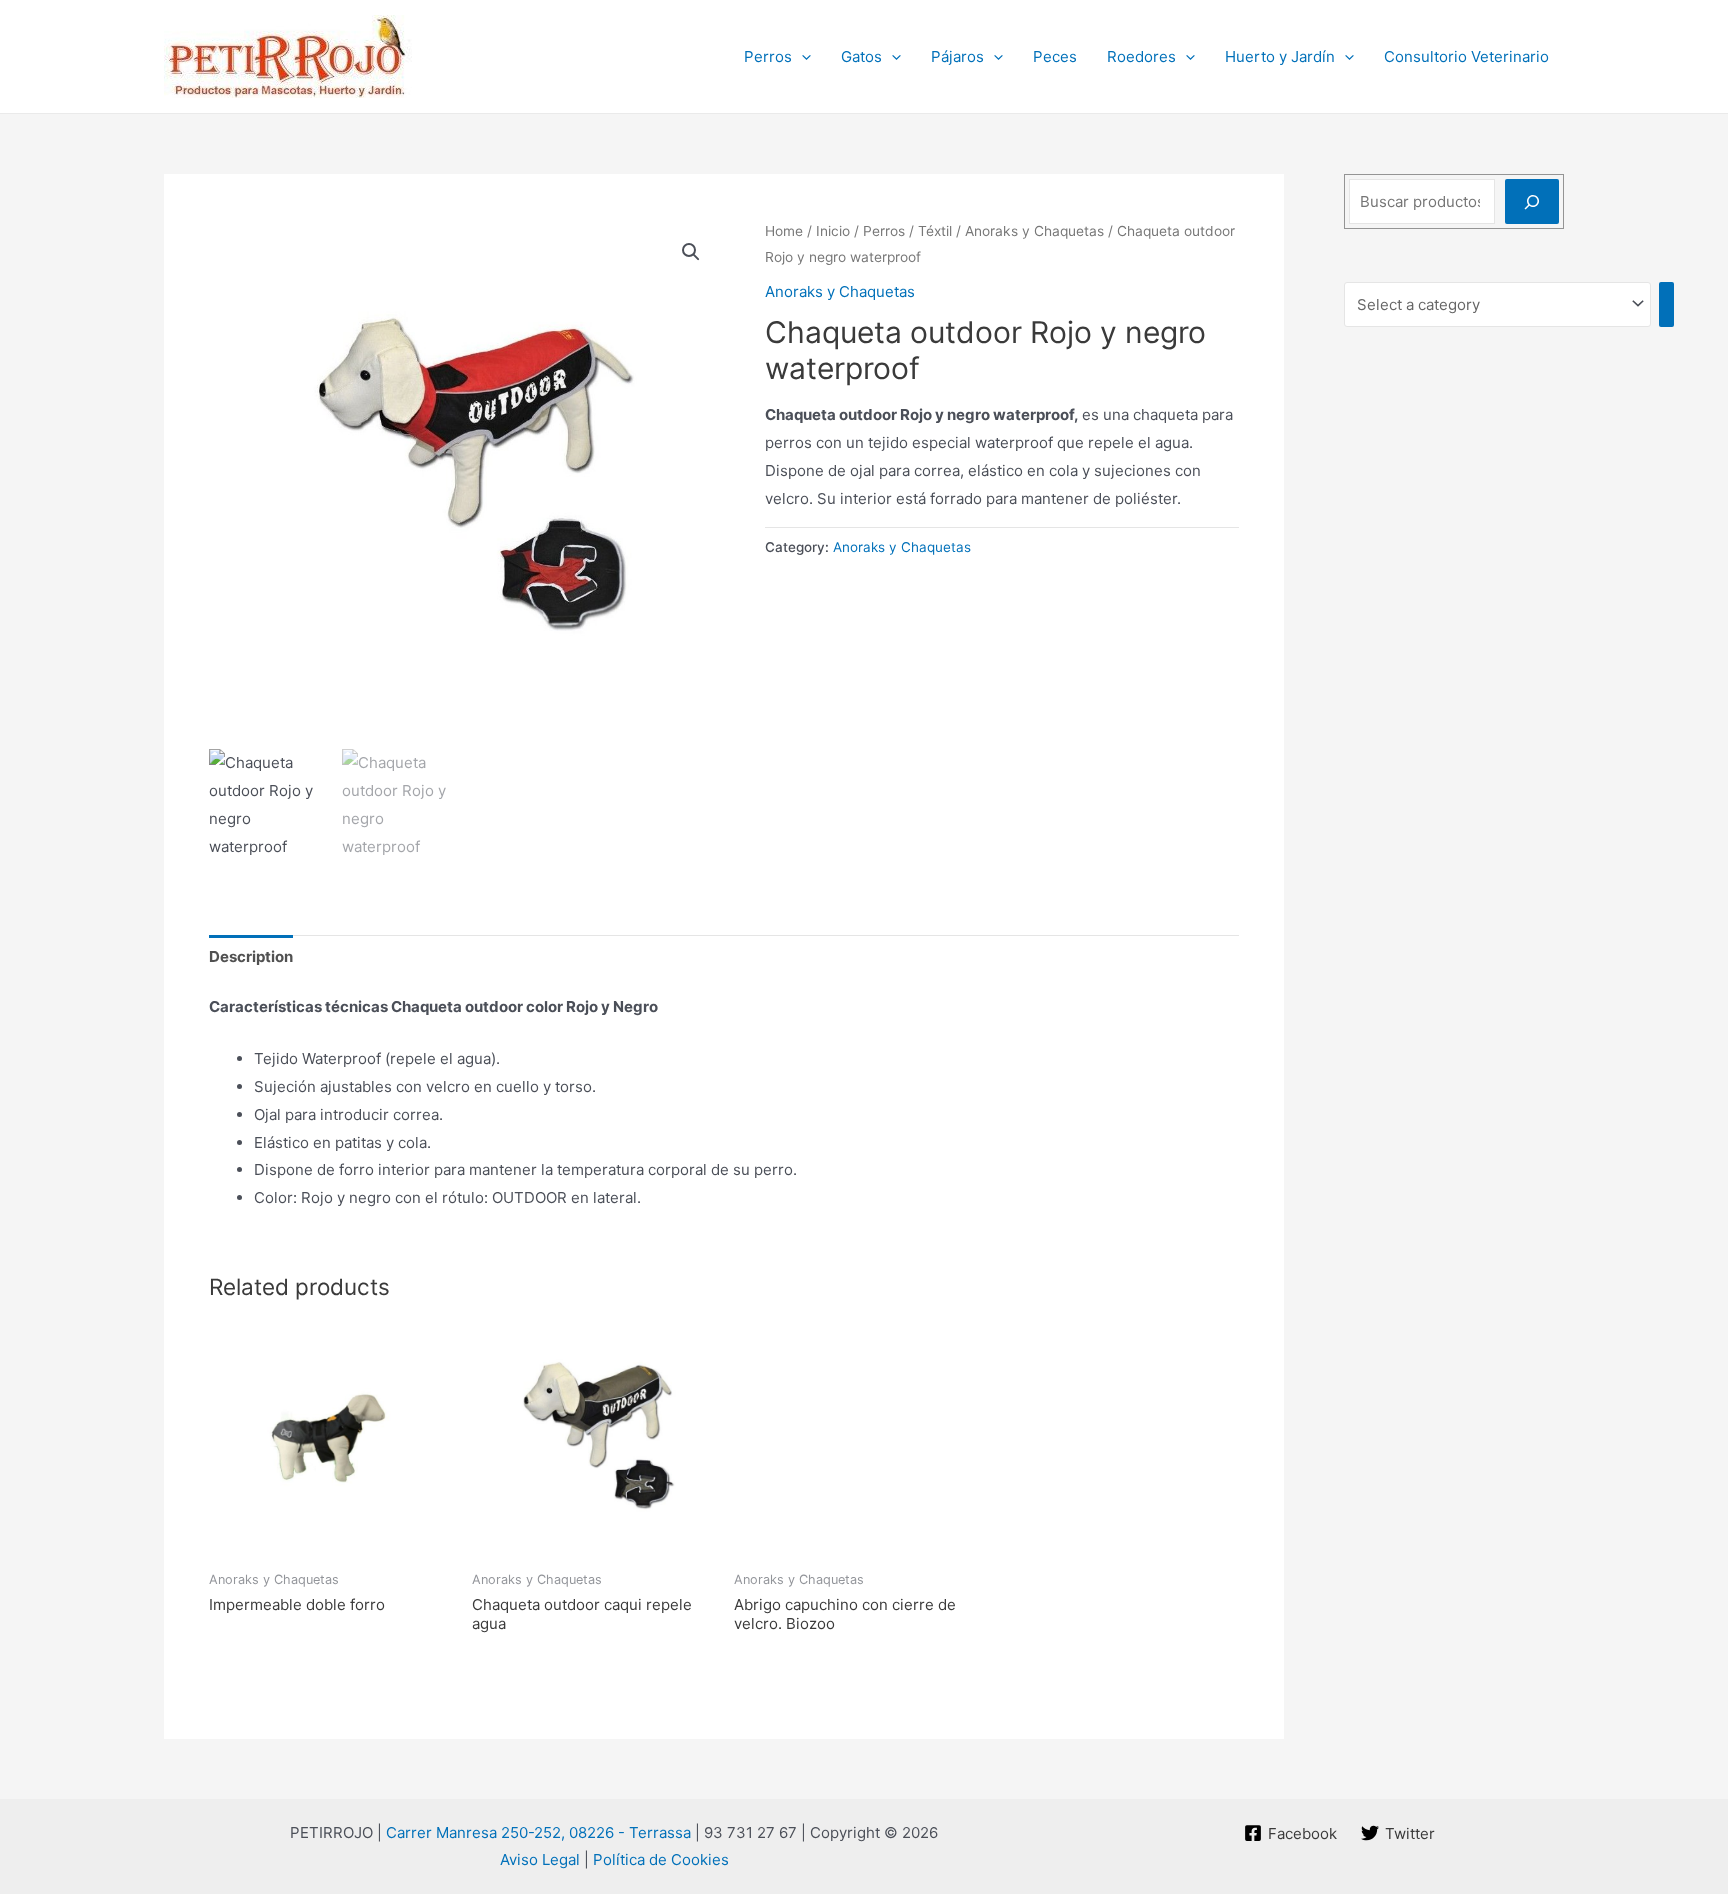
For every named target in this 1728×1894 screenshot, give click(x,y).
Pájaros (957, 56)
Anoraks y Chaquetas (1034, 231)
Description (251, 956)
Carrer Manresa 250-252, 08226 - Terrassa (538, 1832)
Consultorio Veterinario (1466, 56)
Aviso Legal (540, 1859)
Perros (768, 56)
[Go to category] (1666, 304)
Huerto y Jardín (1280, 56)
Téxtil (935, 231)
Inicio (833, 231)
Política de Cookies (661, 1859)
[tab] (251, 956)
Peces (1055, 56)
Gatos (861, 56)
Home (784, 231)
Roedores (1141, 56)
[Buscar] (1532, 201)
